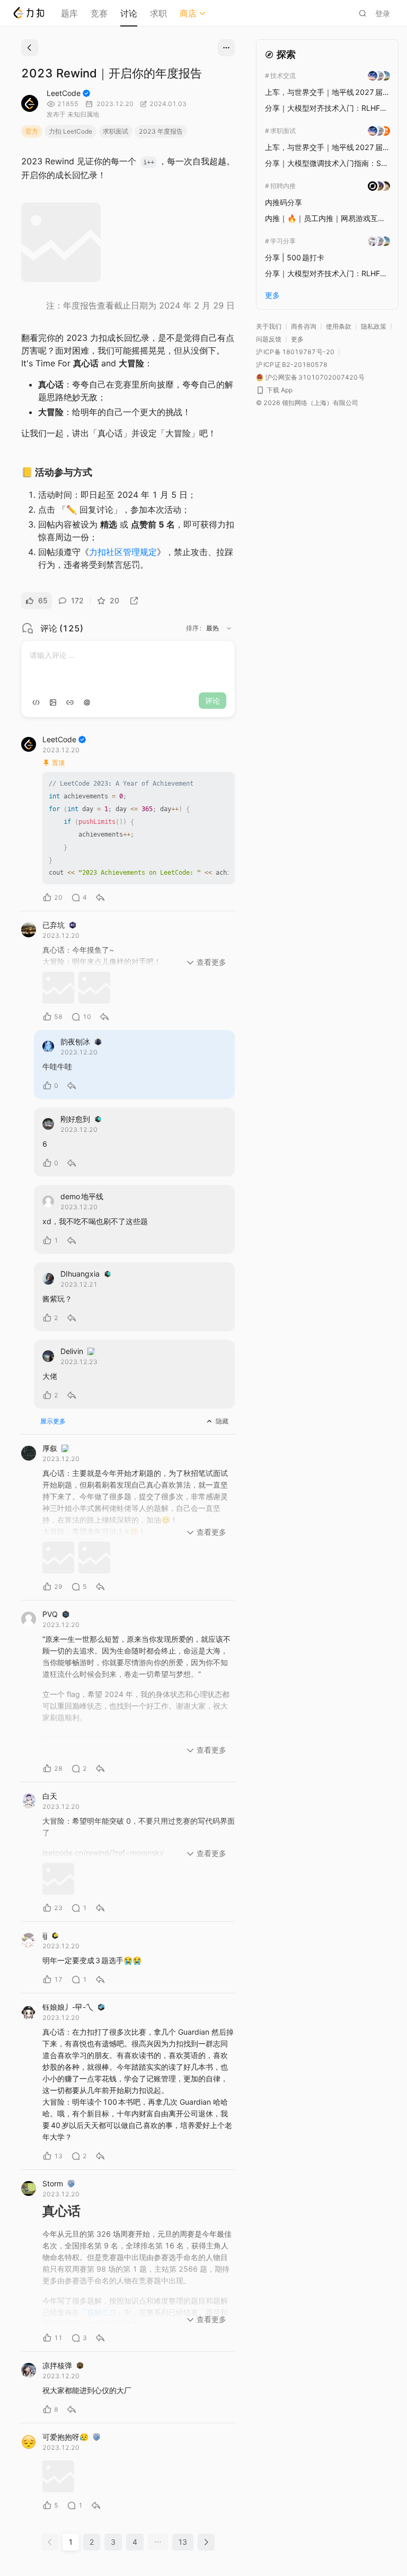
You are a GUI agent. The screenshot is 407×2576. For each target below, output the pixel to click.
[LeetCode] (28, 13)
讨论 (129, 13)
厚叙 (50, 1448)
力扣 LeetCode (70, 131)
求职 (158, 13)
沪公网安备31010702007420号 (315, 377)
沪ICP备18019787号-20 (295, 352)
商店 (188, 13)
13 (183, 2542)
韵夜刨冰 (75, 1041)
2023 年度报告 (161, 131)
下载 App (280, 390)
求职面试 (116, 131)
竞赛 (99, 13)
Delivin (72, 1351)
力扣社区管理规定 (123, 552)
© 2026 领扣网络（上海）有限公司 (307, 403)
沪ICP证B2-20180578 (292, 364)
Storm (53, 2183)
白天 (50, 1796)
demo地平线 (82, 1196)
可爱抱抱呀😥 (65, 2437)
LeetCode (64, 93)
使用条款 (339, 326)
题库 (69, 13)
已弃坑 (54, 925)
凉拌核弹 (57, 2365)
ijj (45, 1935)
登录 (383, 14)
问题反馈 (269, 339)
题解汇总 (102, 2312)
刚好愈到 (75, 1119)
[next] (206, 2542)
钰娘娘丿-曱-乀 (68, 2007)
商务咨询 (304, 326)
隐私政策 (374, 326)
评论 (213, 701)
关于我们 (269, 326)
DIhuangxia (80, 1274)
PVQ (50, 1614)
